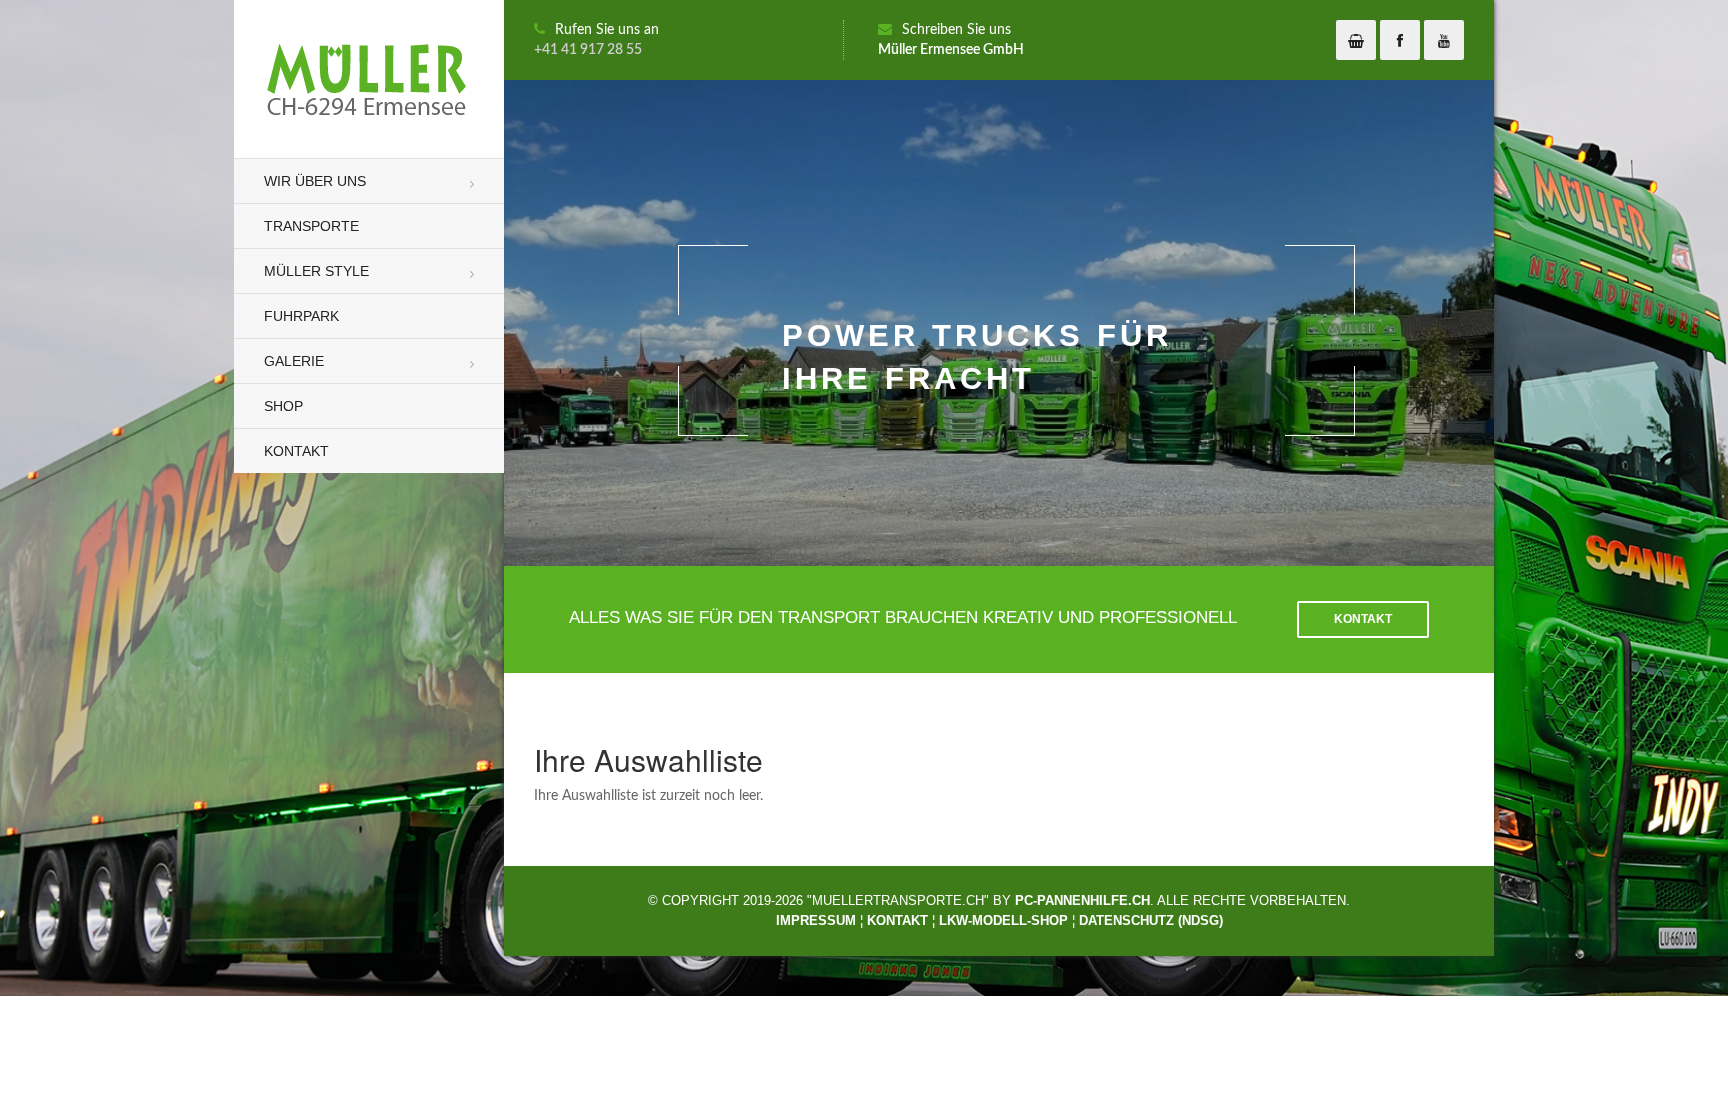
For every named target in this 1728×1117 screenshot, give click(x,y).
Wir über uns (315, 181)
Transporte (311, 226)
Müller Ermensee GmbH (951, 50)
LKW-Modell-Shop (1003, 920)
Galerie (294, 361)
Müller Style (316, 271)
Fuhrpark (301, 316)
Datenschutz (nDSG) (1151, 920)
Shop (283, 406)
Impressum (816, 920)
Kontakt (296, 451)
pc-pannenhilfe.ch (1082, 900)
